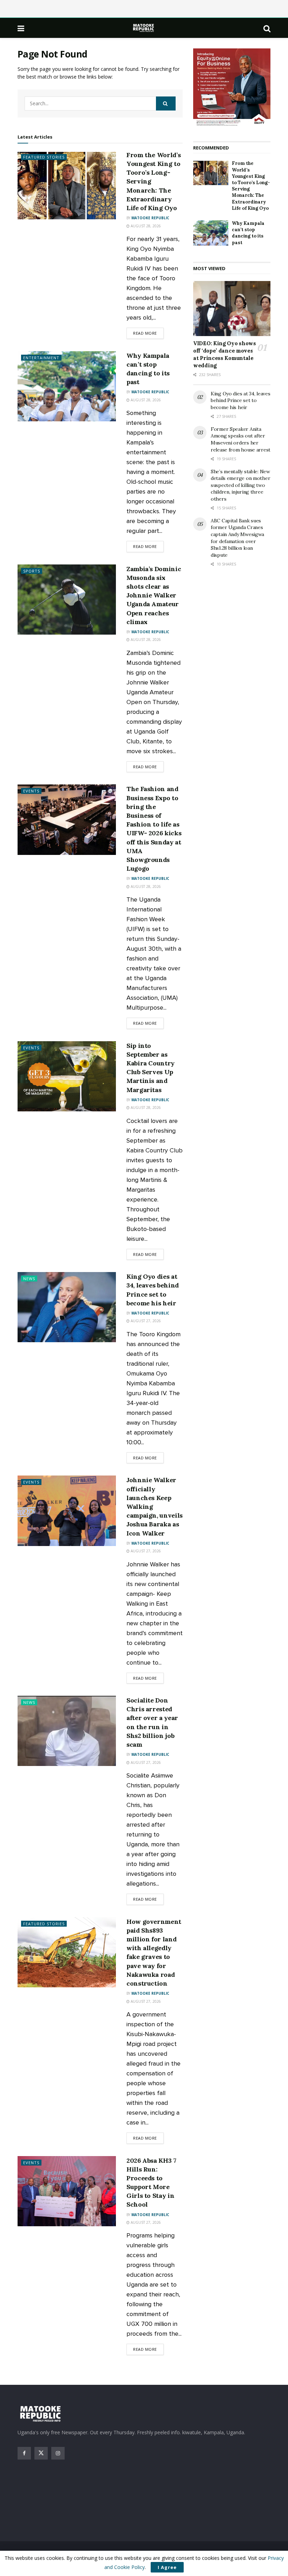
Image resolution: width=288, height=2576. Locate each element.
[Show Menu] (21, 28)
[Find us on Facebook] (24, 2453)
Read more (148, 333)
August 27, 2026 (145, 1321)
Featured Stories (44, 157)
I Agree (167, 2567)
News (29, 1279)
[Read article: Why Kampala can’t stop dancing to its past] (67, 386)
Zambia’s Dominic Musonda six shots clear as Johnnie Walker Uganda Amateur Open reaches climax (154, 595)
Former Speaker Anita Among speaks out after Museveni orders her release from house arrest (241, 439)
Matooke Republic (150, 218)
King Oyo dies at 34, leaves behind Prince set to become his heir (240, 400)
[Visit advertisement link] (232, 88)
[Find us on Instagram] (58, 2453)
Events (31, 791)
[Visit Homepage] (144, 28)
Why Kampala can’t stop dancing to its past (248, 233)
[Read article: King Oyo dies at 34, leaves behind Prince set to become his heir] (67, 1307)
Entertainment (41, 358)
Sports (32, 571)
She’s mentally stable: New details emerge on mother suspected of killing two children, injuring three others (240, 485)
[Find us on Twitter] (41, 2453)
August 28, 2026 (145, 226)
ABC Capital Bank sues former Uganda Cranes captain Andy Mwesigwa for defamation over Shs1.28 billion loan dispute (237, 538)
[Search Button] (267, 28)
